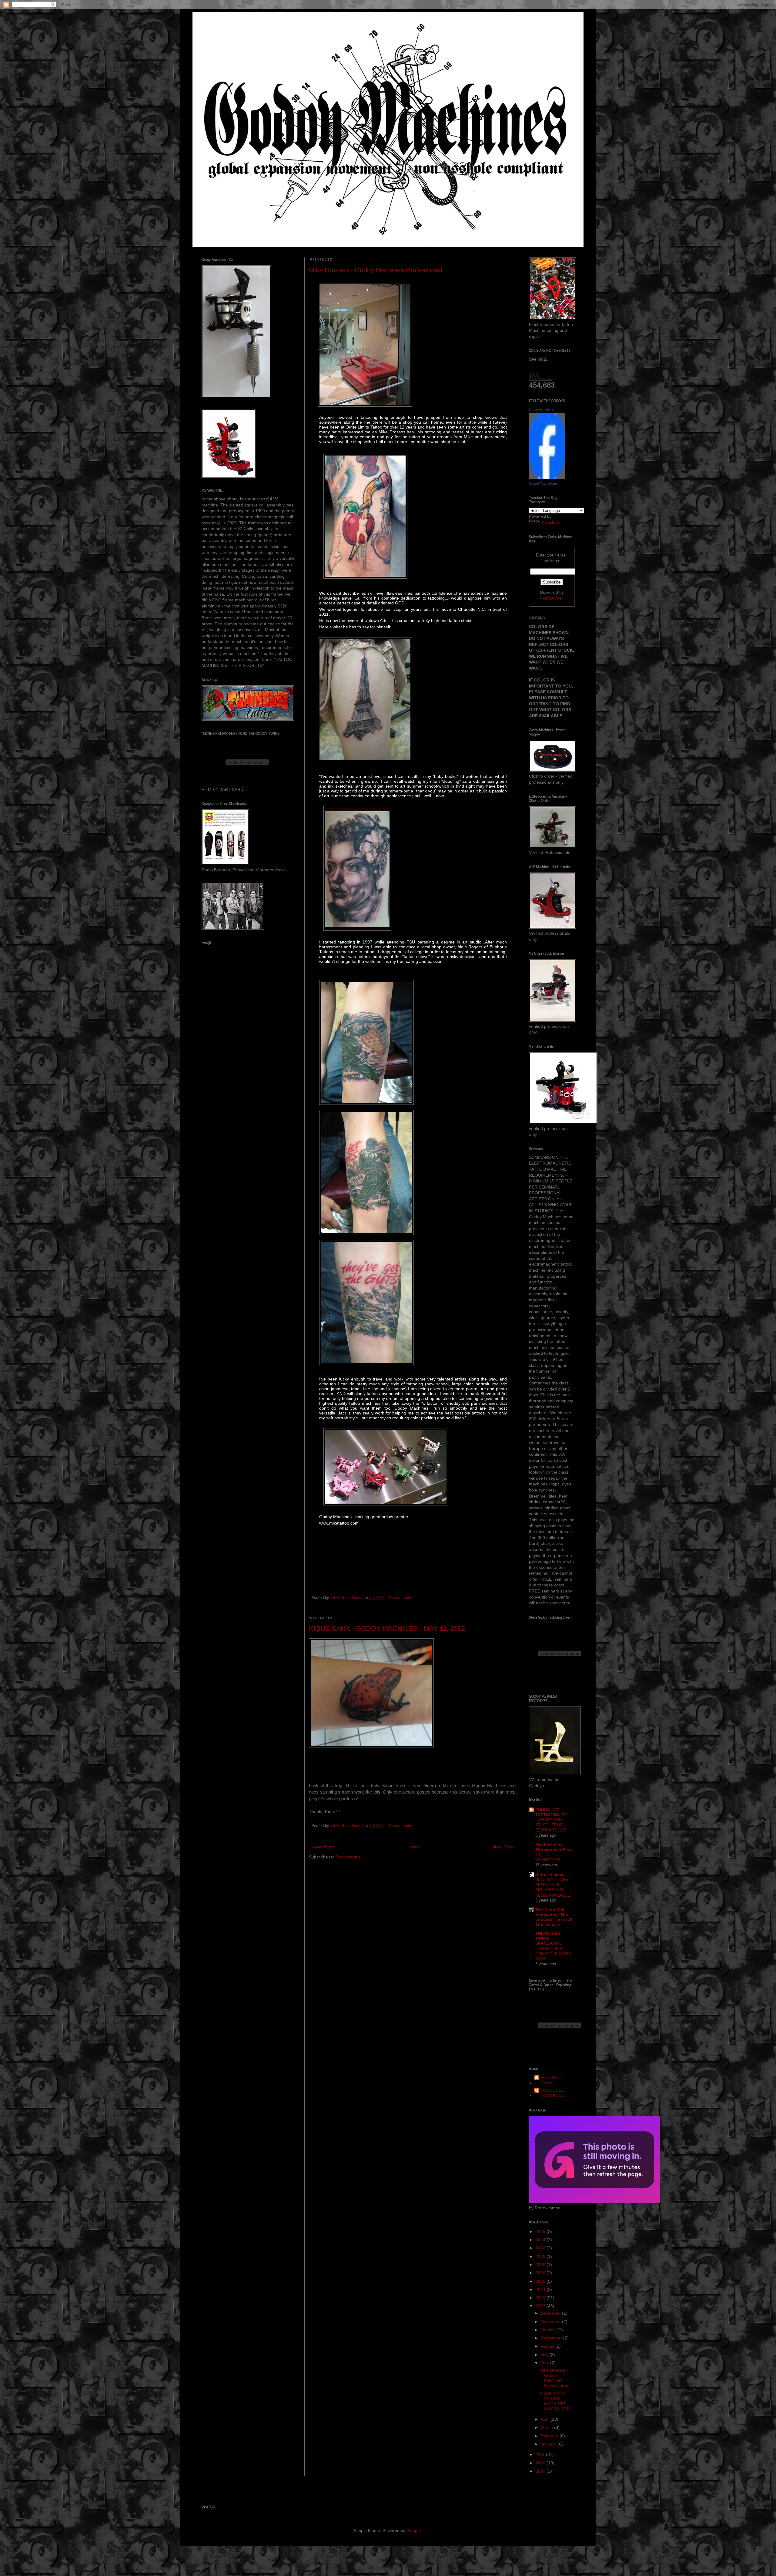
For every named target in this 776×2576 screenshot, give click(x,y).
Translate (550, 522)
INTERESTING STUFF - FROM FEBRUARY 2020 (551, 1825)
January (549, 2444)
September (552, 2338)
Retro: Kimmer (550, 1875)
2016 (541, 2273)
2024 (541, 2240)
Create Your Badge (543, 483)
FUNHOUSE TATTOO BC (552, 2093)
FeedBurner (552, 598)
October (549, 2330)
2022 (541, 2248)
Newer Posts (323, 1847)
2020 (541, 2256)
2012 (541, 2306)
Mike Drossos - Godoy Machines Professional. (376, 270)
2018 (541, 2265)
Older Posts (503, 1847)
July (545, 2355)
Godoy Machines (542, 410)
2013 (541, 2298)
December (551, 2313)
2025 (541, 2231)
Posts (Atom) (348, 1857)
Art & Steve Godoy (551, 2080)
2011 (541, 2454)
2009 (541, 2471)
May (545, 2363)
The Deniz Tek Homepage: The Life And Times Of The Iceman (554, 1917)
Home (413, 1847)
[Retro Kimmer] (594, 2202)
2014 (541, 2289)
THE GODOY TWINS (548, 1936)
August (548, 2346)
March (547, 2427)
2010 (541, 2463)
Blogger (414, 2531)
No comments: (402, 1598)
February (550, 2436)
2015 (541, 2281)
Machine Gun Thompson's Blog (554, 1847)
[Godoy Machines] (547, 477)
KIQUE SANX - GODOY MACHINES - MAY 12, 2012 (387, 1628)
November (551, 2322)
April (546, 2419)
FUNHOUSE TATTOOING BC (551, 1812)
